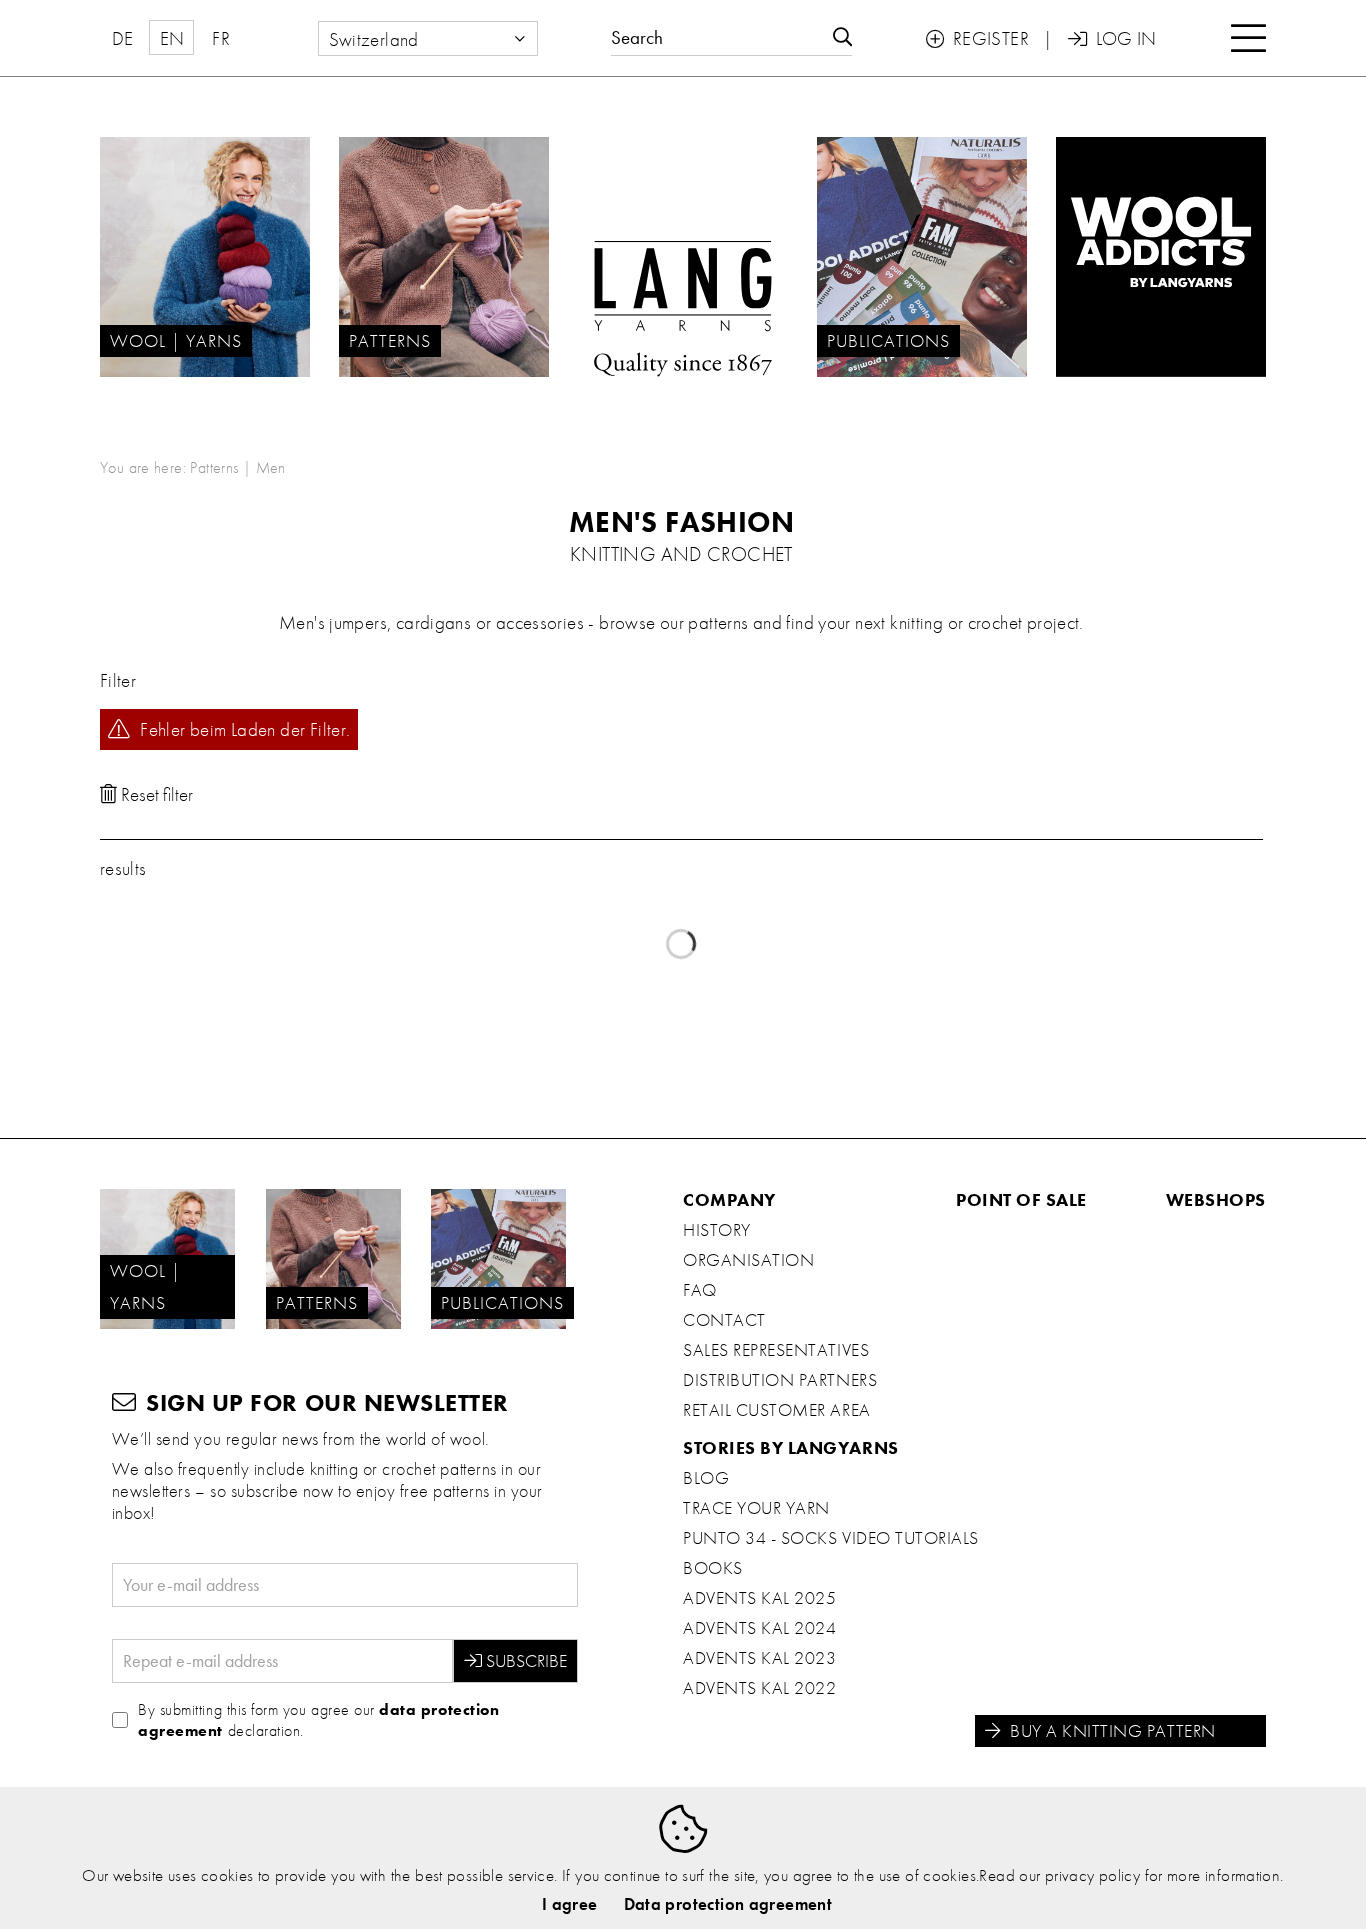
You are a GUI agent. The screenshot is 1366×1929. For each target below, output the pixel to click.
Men (271, 467)
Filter (118, 680)
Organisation (748, 1260)
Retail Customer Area (777, 1410)
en (172, 38)
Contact (724, 1320)
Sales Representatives (776, 1350)
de (123, 38)
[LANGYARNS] (683, 257)
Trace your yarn (756, 1508)
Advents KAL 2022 (759, 1688)
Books (713, 1568)
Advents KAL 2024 (759, 1628)
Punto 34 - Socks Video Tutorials (831, 1538)
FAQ (700, 1290)
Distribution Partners (780, 1380)
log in (1112, 38)
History (717, 1230)
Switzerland (374, 39)
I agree (570, 1904)
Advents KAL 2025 (759, 1598)
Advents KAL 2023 (759, 1658)
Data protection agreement (728, 1904)
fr (221, 38)
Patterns (214, 467)
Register (977, 38)
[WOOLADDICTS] (1161, 257)
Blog (706, 1478)
